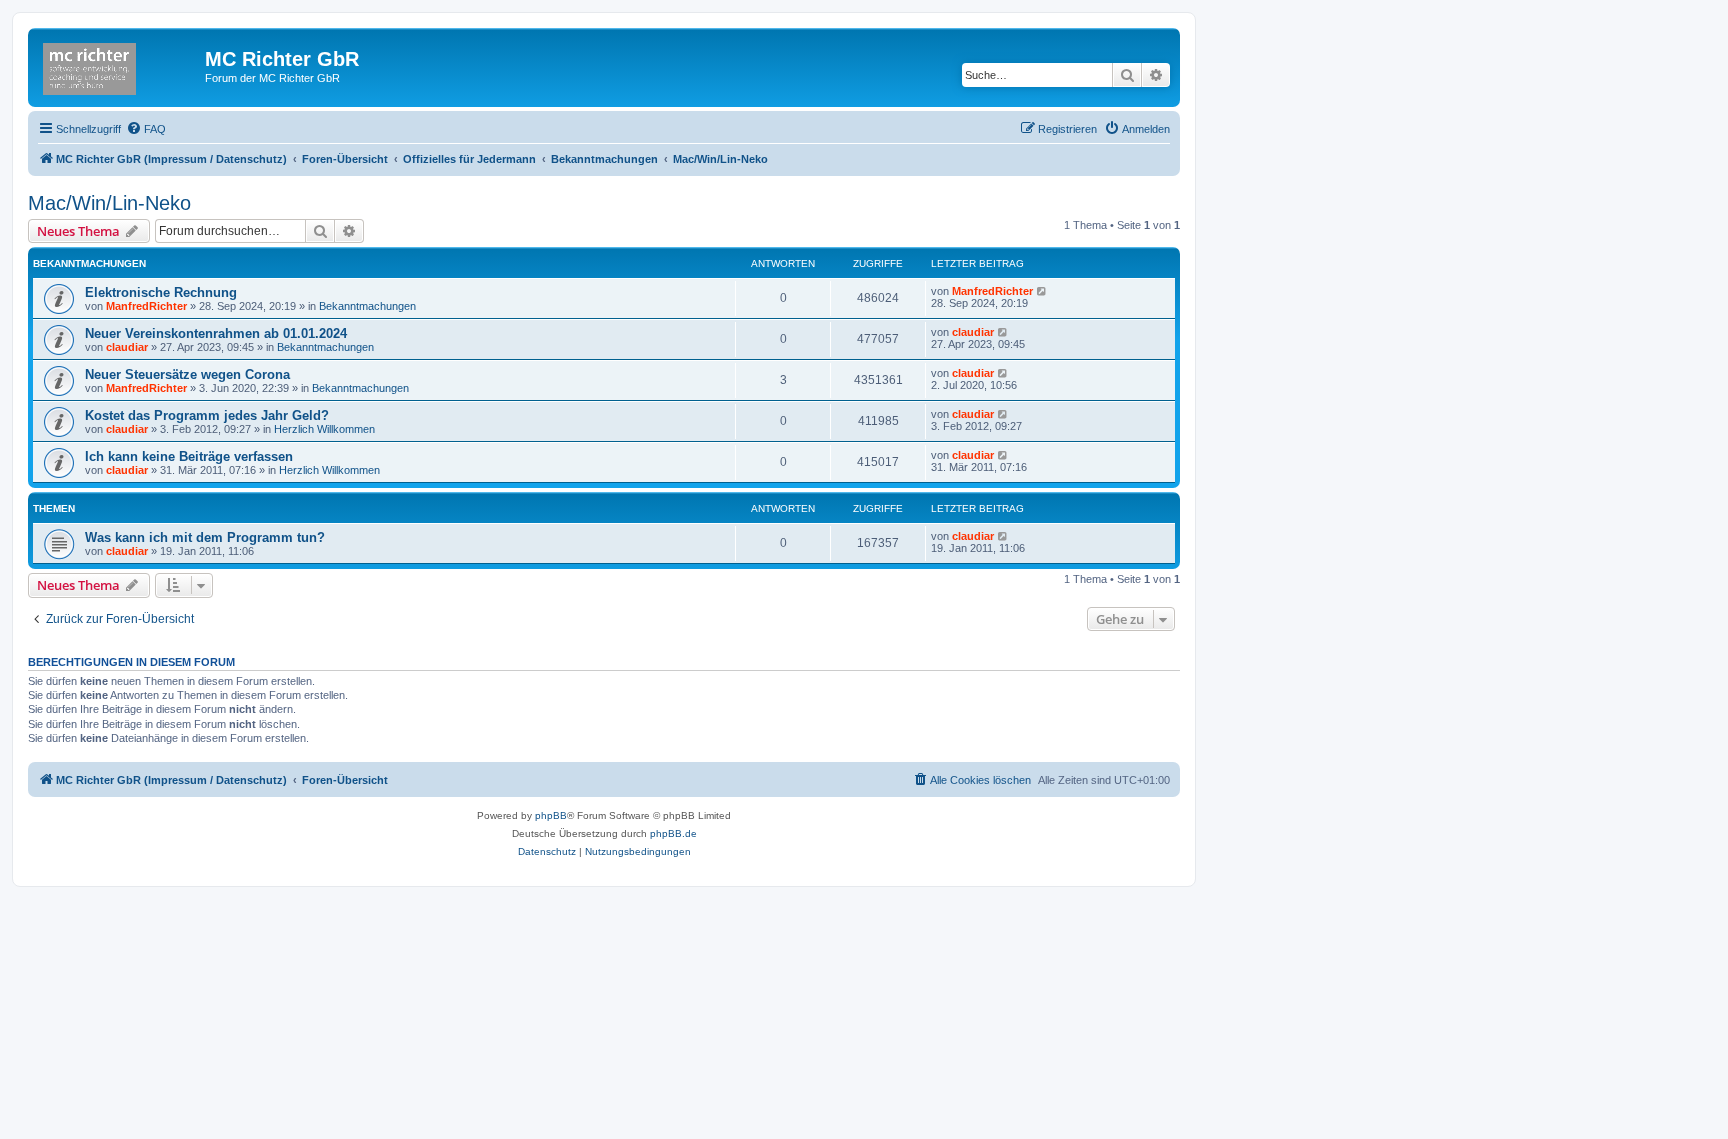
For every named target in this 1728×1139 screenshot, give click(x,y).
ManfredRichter (146, 306)
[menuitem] (146, 129)
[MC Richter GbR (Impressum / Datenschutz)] (119, 65)
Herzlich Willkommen (324, 429)
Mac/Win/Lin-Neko (109, 203)
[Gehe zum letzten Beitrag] (1042, 291)
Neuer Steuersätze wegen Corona (187, 374)
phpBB (551, 815)
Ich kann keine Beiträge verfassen (189, 456)
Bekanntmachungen (367, 306)
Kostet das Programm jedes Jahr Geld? (207, 415)
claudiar (127, 347)
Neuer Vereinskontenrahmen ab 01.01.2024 (216, 333)
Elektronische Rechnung (161, 292)
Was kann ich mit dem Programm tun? (205, 537)
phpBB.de (673, 833)
